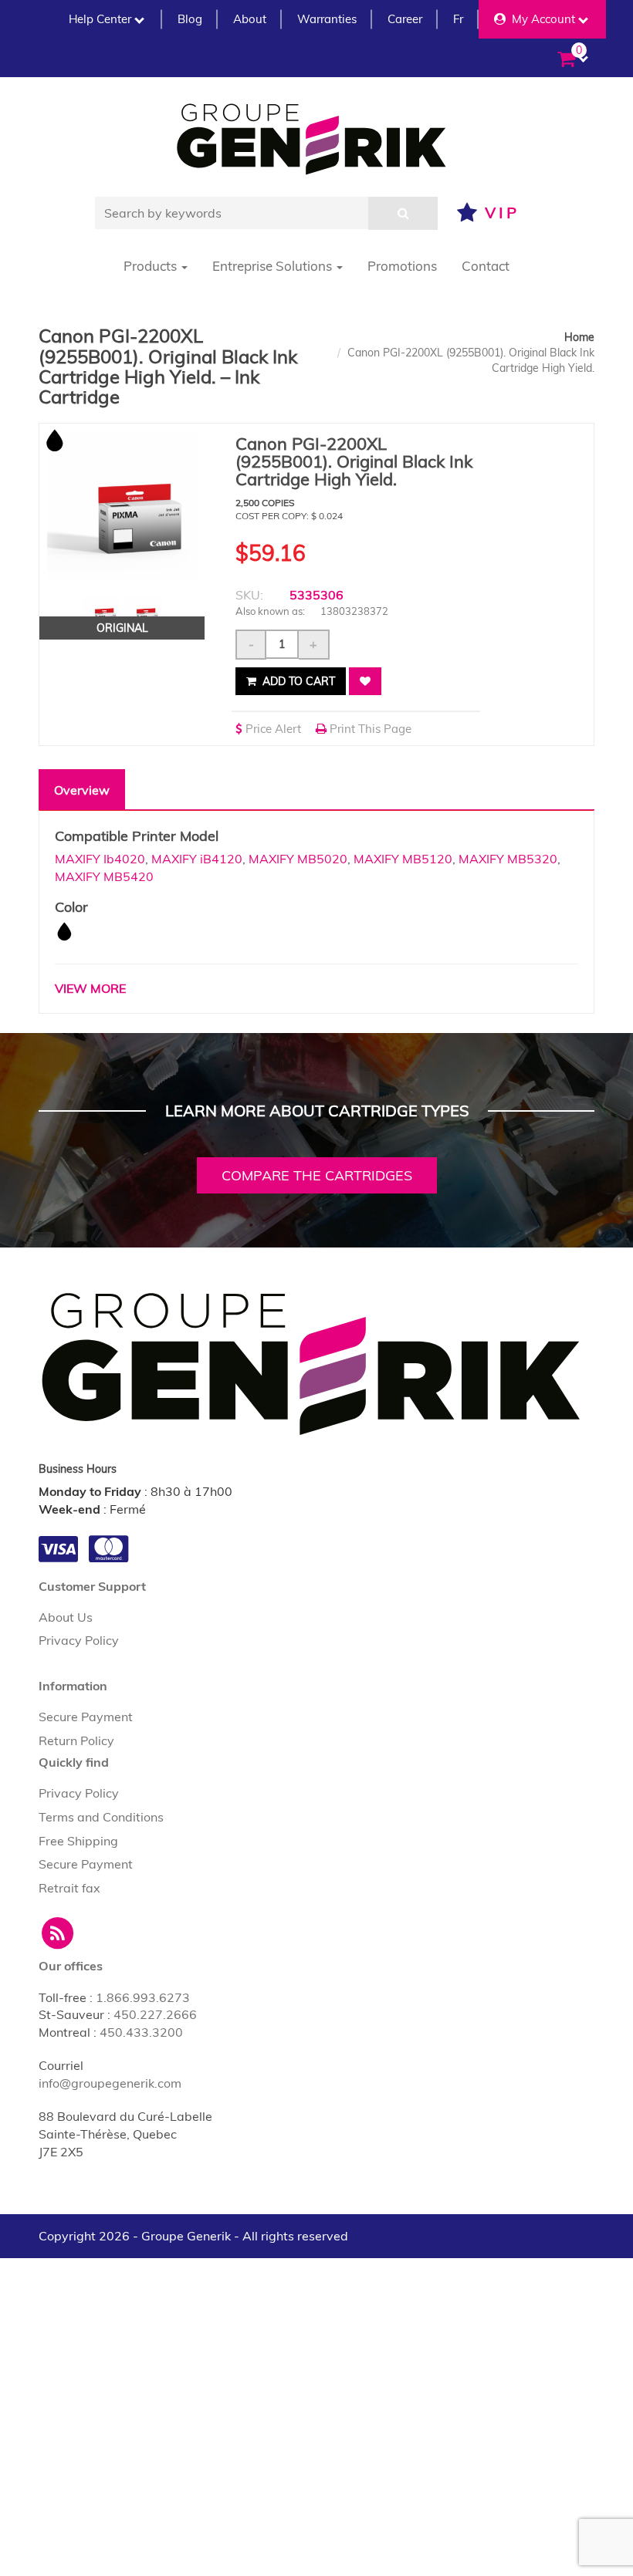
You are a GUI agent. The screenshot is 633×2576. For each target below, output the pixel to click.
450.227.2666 (155, 2014)
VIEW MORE (90, 988)
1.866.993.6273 (143, 1997)
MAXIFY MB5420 (104, 876)
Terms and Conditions (101, 1817)
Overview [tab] (82, 790)
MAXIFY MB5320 (508, 859)
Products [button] (152, 266)
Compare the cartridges (317, 1175)
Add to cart (297, 681)
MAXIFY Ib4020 (100, 859)
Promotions (402, 266)
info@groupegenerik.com (110, 2083)
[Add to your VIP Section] (365, 681)
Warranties (327, 19)
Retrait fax (69, 1888)
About (250, 19)
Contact (486, 266)
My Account (540, 19)
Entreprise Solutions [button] (274, 266)
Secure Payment (86, 1717)
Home (579, 337)
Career (405, 19)
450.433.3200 (141, 2032)
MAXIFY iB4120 (197, 859)
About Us (66, 1617)
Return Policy (76, 1740)
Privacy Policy (79, 1640)
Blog (190, 19)
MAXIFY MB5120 (403, 859)
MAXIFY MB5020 (298, 859)
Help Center (100, 19)
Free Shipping (78, 1841)
